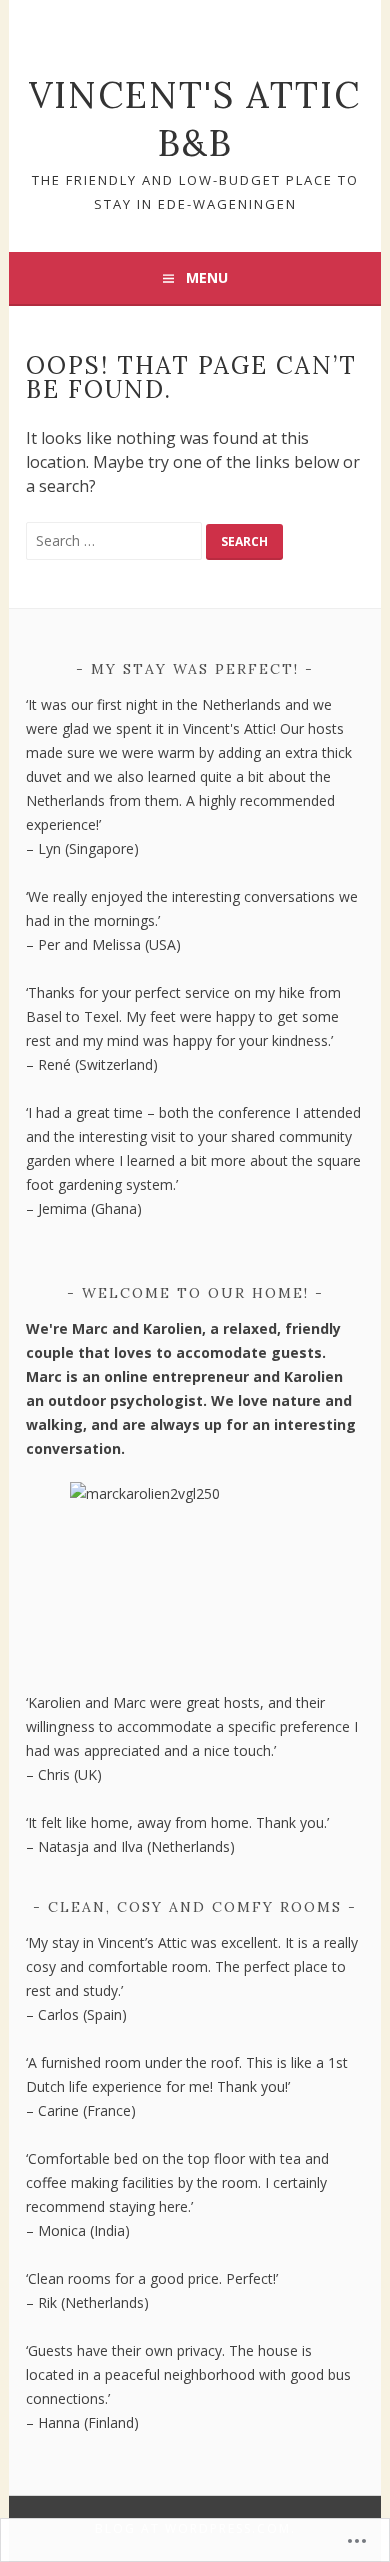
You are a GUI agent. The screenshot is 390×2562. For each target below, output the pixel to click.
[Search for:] (116, 540)
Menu (207, 277)
